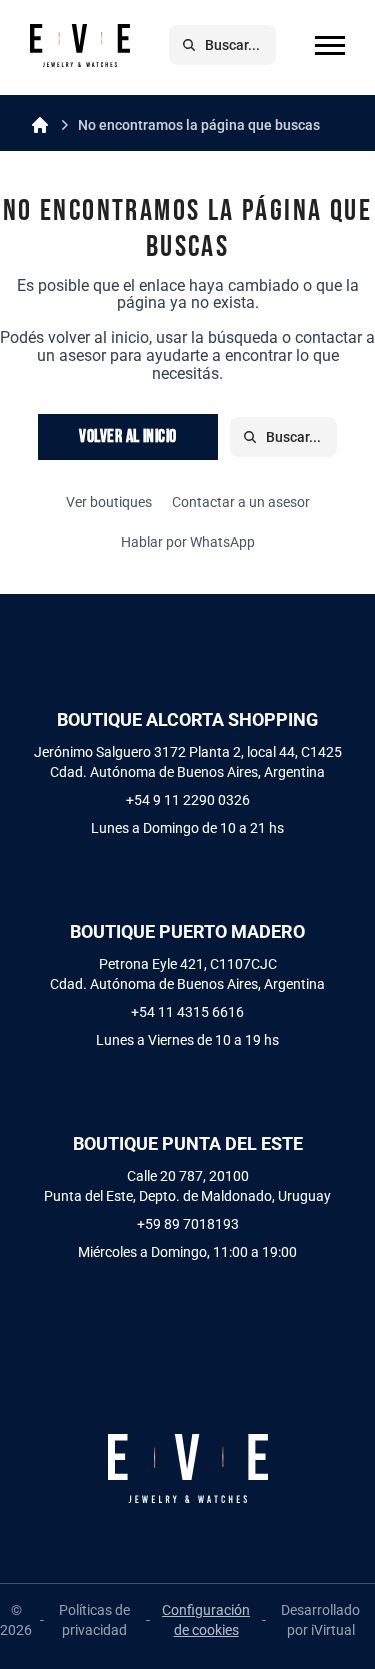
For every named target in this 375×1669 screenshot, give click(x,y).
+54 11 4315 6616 (187, 1012)
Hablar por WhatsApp (188, 542)
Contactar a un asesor (241, 502)
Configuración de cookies (206, 1620)
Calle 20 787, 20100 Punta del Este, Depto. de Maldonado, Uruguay (187, 1186)
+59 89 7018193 (188, 1224)
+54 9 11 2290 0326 (188, 800)
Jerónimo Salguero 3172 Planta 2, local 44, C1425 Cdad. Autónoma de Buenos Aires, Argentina (188, 762)
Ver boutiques (109, 502)
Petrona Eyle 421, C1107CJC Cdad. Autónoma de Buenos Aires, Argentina (187, 974)
